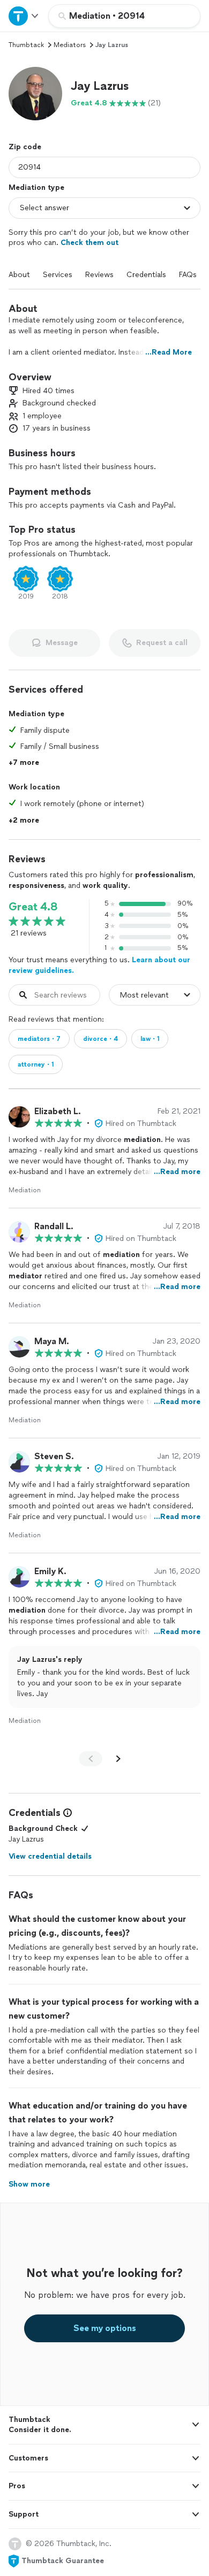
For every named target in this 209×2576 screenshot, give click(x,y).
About (19, 275)
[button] (35, 94)
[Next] (118, 1759)
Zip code (25, 147)
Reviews (99, 275)
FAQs (188, 275)
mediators (70, 45)
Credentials (146, 275)
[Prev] (91, 1759)
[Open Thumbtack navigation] (24, 16)
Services (58, 275)
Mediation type (36, 187)
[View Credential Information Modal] (66, 1813)
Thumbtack (26, 45)
